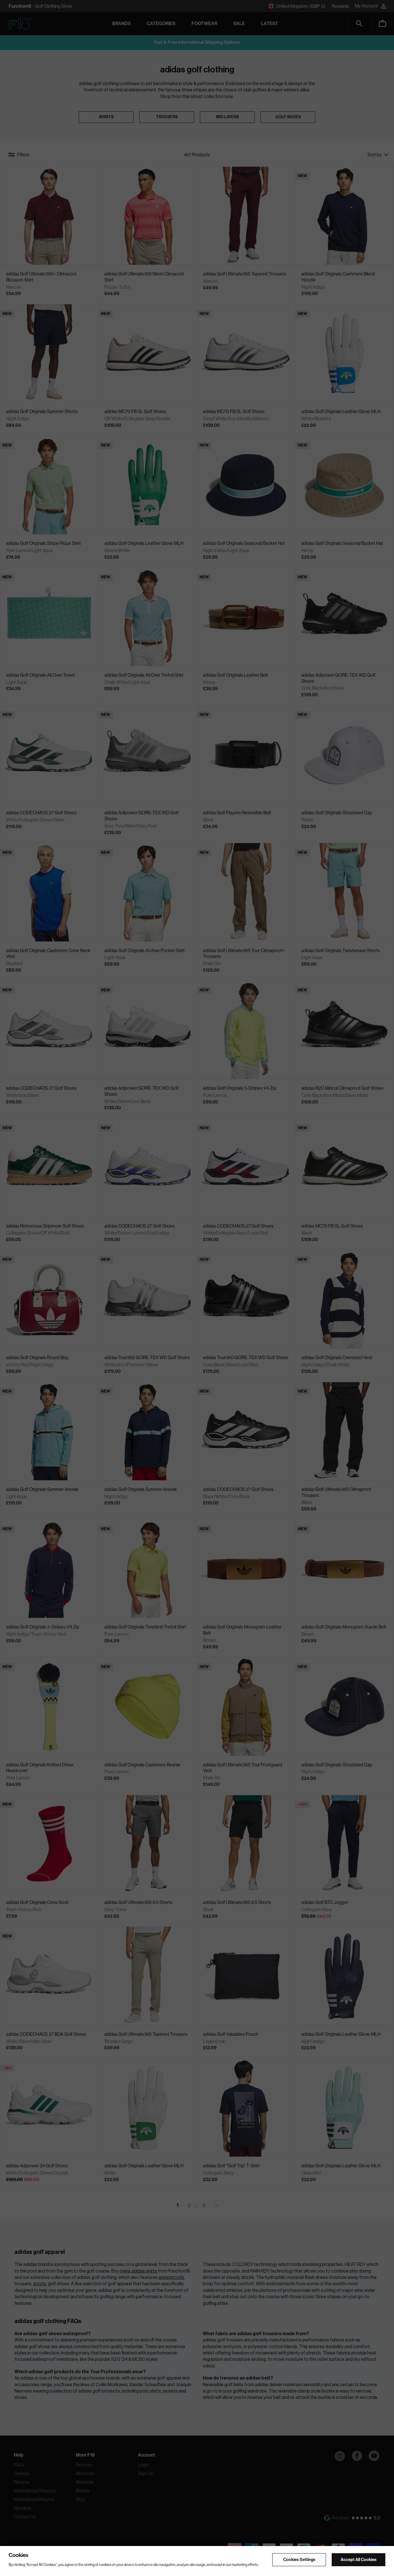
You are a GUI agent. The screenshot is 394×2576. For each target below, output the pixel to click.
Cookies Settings (299, 2559)
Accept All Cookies (359, 2559)
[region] (197, 2561)
